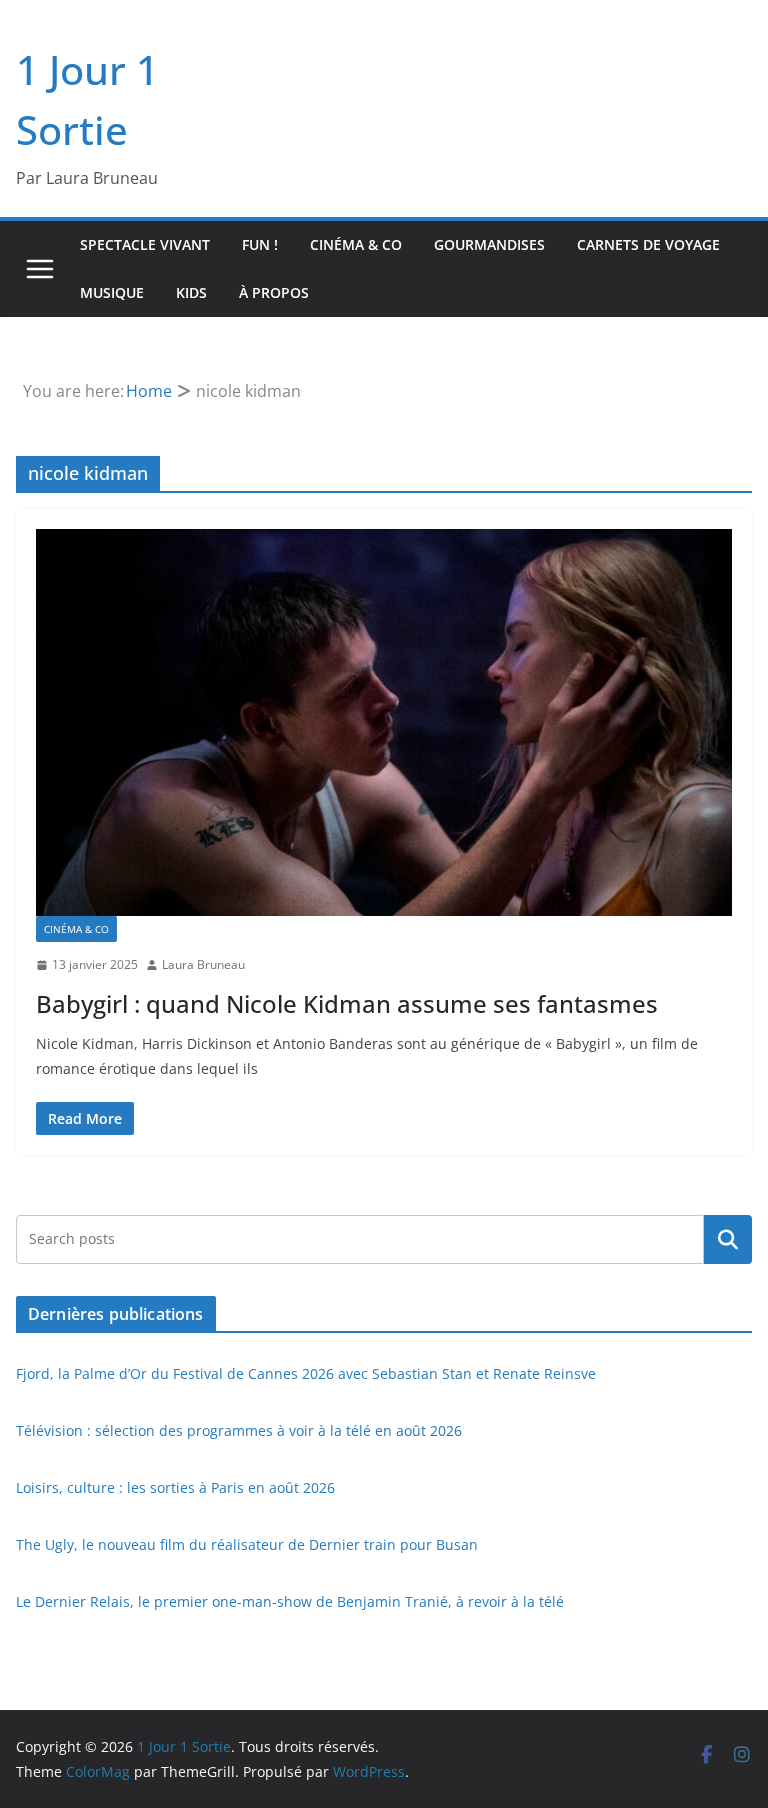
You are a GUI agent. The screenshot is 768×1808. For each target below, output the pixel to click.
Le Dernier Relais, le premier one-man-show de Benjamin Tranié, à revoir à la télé (290, 1601)
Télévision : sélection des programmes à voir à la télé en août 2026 (239, 1430)
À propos (274, 292)
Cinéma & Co (356, 244)
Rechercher (728, 1239)
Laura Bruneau (203, 964)
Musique (112, 292)
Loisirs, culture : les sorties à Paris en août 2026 (175, 1487)
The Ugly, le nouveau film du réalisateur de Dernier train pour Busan (247, 1544)
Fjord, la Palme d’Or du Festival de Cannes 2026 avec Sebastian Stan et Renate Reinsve (306, 1373)
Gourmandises (489, 244)
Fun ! (260, 244)
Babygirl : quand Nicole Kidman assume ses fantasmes (347, 1003)
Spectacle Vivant (145, 244)
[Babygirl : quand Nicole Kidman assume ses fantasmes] (384, 722)
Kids (191, 292)
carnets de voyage (648, 244)
